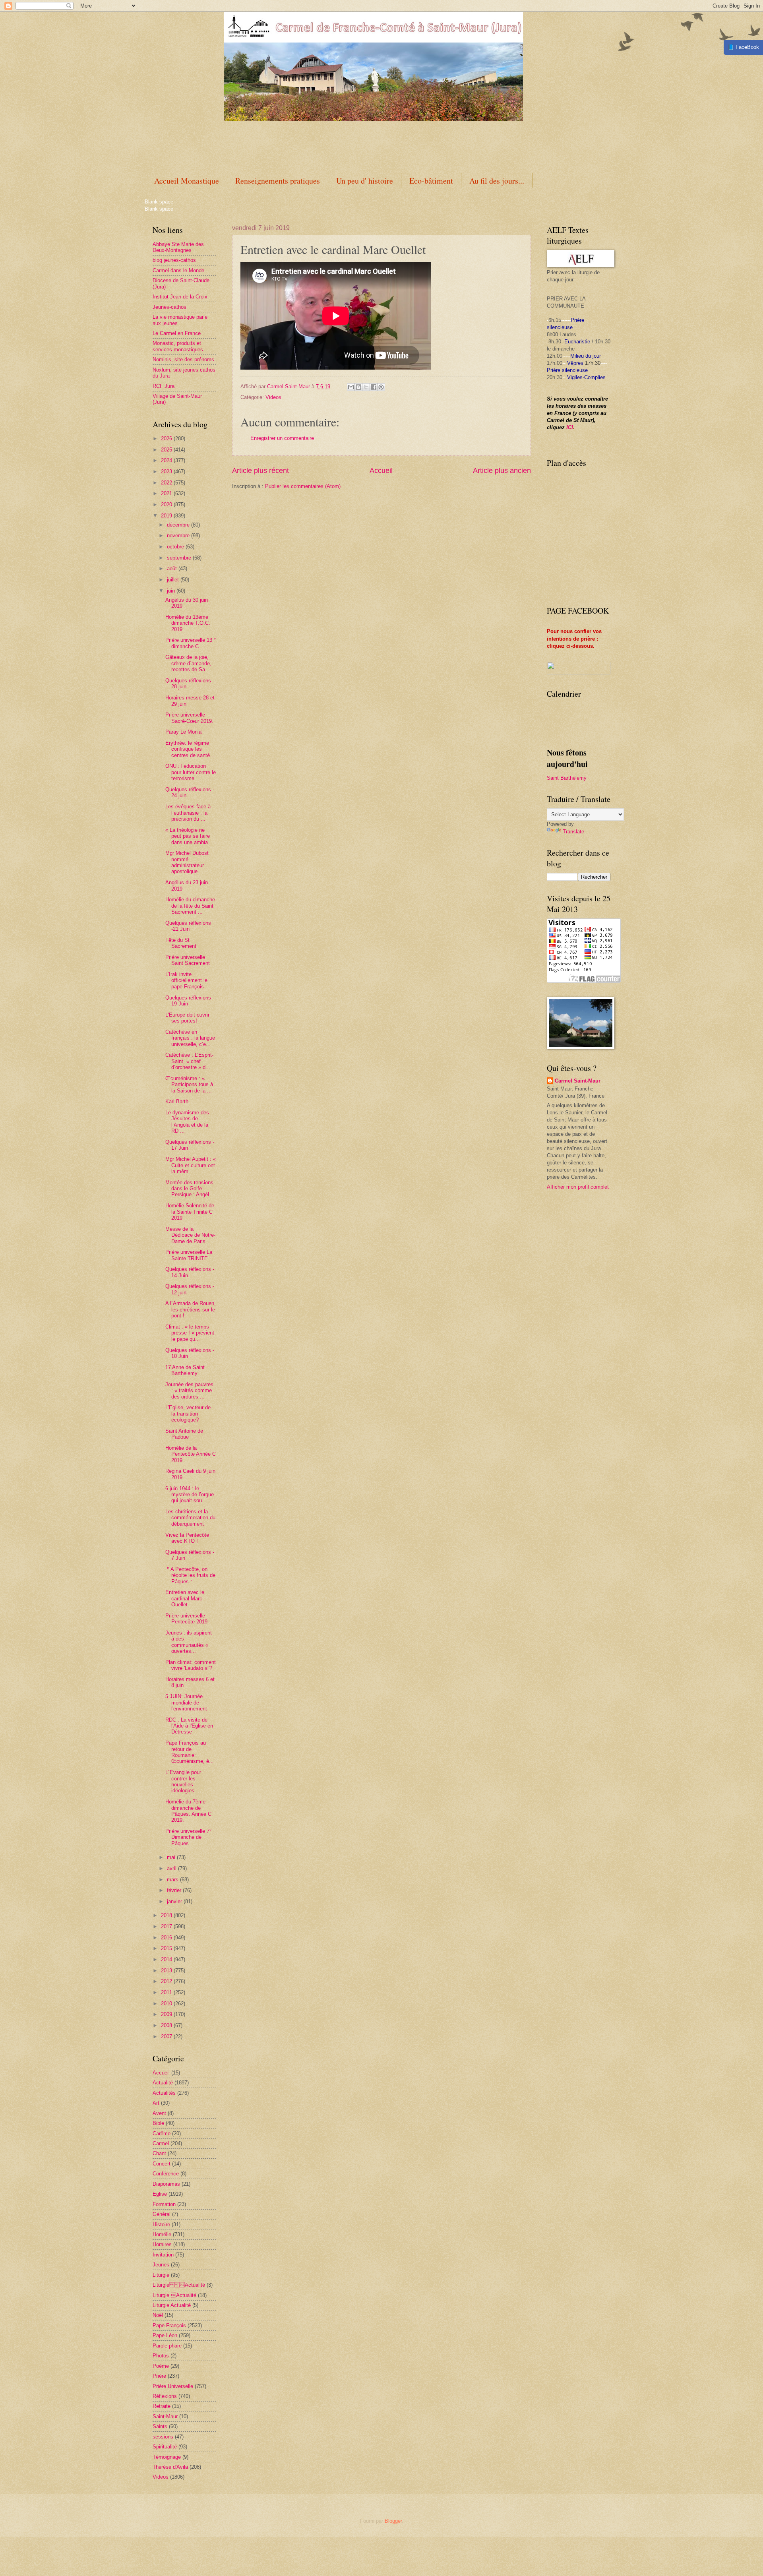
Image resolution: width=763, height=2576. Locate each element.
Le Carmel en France (177, 333)
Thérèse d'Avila (170, 2467)
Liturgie (161, 2275)
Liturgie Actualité (172, 2305)
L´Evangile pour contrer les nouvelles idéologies (183, 1781)
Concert (162, 2164)
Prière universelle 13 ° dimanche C (191, 643)
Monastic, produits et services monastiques (178, 346)
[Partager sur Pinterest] (381, 387)
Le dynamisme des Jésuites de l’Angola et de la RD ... (187, 1122)
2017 (167, 1926)
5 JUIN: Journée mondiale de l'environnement (186, 1702)
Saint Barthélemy (567, 778)
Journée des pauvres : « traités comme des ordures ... (189, 1391)
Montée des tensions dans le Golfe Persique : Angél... (190, 1189)
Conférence (166, 2174)
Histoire (161, 2224)
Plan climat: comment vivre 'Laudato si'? (191, 1665)
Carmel (161, 2143)
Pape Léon (165, 2335)
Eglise (160, 2194)
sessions (163, 2437)
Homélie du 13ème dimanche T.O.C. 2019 (188, 623)
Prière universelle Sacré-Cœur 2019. (189, 718)
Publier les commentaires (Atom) (303, 486)
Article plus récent (260, 471)
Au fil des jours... (497, 181)
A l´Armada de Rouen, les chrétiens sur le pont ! (191, 1309)
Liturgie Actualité (179, 2285)
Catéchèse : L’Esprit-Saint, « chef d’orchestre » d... (189, 1061)
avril (172, 1868)
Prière (159, 2376)
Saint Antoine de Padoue (184, 1434)
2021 (167, 493)
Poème (161, 2366)
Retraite (162, 2406)
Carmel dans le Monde (178, 270)
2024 (167, 460)
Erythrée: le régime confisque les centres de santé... (190, 749)
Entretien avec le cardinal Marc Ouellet (185, 1598)
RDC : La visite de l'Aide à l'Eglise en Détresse (189, 1726)
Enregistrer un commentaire (282, 438)
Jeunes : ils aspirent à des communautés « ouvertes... (189, 1642)
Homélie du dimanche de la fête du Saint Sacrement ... (190, 906)
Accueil (381, 471)
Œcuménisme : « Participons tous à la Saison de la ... (189, 1085)
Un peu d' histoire (365, 181)
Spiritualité (165, 2447)
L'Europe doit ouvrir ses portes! (187, 1018)
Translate (573, 832)
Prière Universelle (173, 2386)
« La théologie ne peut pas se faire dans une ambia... (189, 836)
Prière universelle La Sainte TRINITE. (189, 1255)
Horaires (162, 2244)
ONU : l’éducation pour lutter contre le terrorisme (191, 772)
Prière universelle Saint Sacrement (188, 960)
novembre (179, 536)
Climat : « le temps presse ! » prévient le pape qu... (190, 1333)
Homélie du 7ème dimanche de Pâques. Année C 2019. (188, 1811)
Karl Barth (177, 1101)
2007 (167, 2037)
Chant (159, 2153)
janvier (175, 1901)
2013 (167, 1971)
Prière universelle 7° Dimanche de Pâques (188, 1837)
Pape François (169, 2325)
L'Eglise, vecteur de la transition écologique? (188, 1414)
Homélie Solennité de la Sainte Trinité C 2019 (190, 1212)
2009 (167, 2014)
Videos (273, 397)
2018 (167, 1915)
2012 (167, 1981)
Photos (161, 2356)
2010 (167, 2004)
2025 (167, 450)
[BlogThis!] (358, 387)
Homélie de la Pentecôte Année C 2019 (191, 1454)
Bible (158, 2123)
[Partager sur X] (366, 387)
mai (172, 1857)
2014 (167, 1959)
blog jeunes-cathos (174, 260)
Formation (164, 2204)
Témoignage (167, 2457)
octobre (176, 547)
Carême (162, 2133)
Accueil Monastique (187, 181)
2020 (167, 505)
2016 (167, 1938)
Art (156, 2103)
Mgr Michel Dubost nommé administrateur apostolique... (187, 862)
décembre (179, 525)
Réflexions (165, 2396)
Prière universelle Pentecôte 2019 (186, 1619)
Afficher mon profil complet (578, 1187)
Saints (160, 2426)
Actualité (163, 2083)
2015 (167, 1948)
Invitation (163, 2255)
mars (173, 1880)
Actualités (164, 2093)
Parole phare (167, 2346)
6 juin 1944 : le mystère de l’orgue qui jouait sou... (190, 1495)
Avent (159, 2113)
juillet (174, 580)
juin (172, 591)
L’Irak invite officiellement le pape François (186, 980)
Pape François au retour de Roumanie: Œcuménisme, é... (190, 1752)
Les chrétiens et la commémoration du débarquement (190, 1518)
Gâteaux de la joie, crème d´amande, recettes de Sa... (188, 663)
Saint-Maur (165, 2416)
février (175, 1890)
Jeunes (161, 2265)
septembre (180, 558)
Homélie (162, 2234)
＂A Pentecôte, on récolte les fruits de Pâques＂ (190, 1575)
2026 (167, 439)
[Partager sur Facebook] (374, 387)
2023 (167, 472)
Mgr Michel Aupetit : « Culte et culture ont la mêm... (191, 1165)
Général (162, 2214)
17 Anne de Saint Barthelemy (185, 1370)
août (173, 568)
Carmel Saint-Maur (578, 1081)
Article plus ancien (502, 471)
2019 (167, 516)
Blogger (393, 2521)
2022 (167, 483)
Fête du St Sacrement (181, 943)
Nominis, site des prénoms (183, 359)
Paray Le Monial (184, 732)
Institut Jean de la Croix (180, 297)
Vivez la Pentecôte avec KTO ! (187, 1538)
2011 (167, 1992)
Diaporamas (166, 2184)
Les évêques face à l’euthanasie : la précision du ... (188, 813)
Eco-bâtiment (431, 181)
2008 (167, 2025)
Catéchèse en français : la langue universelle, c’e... (190, 1038)
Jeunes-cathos (169, 307)
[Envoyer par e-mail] (351, 387)
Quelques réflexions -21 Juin (188, 926)
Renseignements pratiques (278, 181)
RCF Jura (164, 386)
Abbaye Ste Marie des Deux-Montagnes (178, 247)
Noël (158, 2315)
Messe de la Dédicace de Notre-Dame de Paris (190, 1235)
